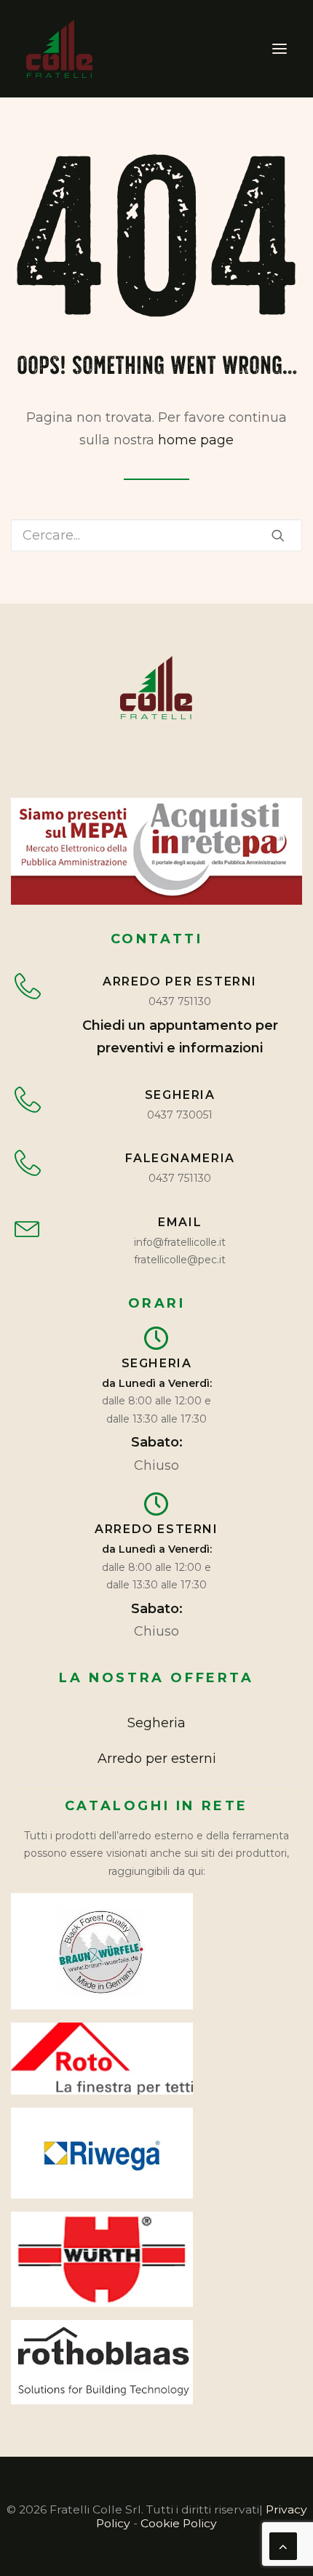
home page (196, 440)
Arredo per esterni (157, 1759)
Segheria (156, 1723)
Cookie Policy (179, 2523)
